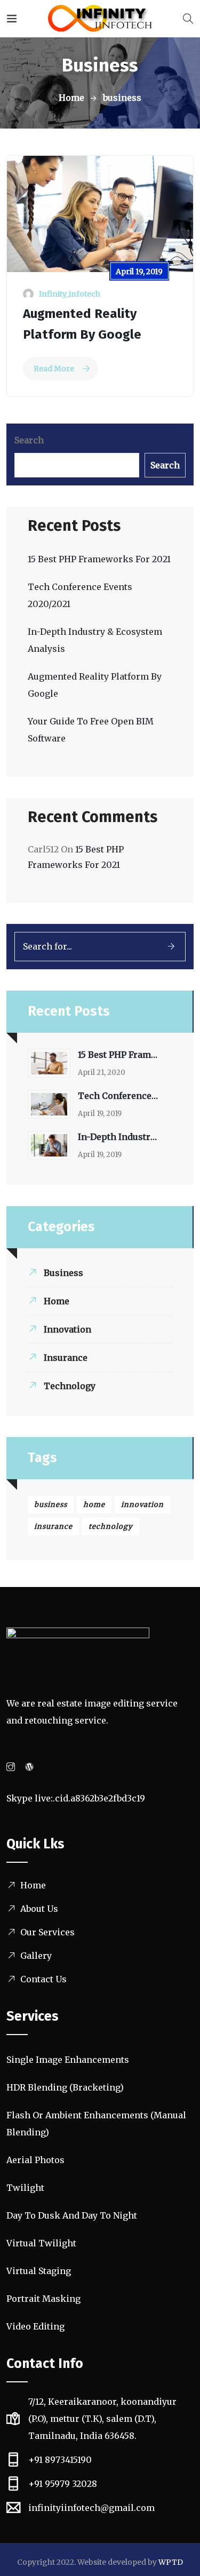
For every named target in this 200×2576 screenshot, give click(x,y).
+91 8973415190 (60, 2460)
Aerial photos (35, 2160)
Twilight (25, 2188)
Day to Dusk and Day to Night (72, 2215)
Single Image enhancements (68, 2060)
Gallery (36, 1956)
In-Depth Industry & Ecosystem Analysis (118, 1137)
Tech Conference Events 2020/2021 (118, 1096)
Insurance (66, 1358)
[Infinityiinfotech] (100, 19)
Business (63, 1273)
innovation (142, 1505)
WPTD (171, 2562)
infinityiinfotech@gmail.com (91, 2508)
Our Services (47, 1932)
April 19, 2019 (139, 272)
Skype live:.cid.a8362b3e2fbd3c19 (76, 1798)
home (94, 1505)
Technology (70, 1386)
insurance (53, 1526)
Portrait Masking (43, 2299)
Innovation (67, 1329)
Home (71, 98)
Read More (54, 369)
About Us (39, 1909)
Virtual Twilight (41, 2243)
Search (29, 440)
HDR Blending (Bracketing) (65, 2087)
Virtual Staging (39, 2271)
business (51, 1505)
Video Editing (35, 2326)
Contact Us (43, 1979)
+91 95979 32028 (63, 2484)
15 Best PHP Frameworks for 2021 (99, 559)
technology (111, 1526)
